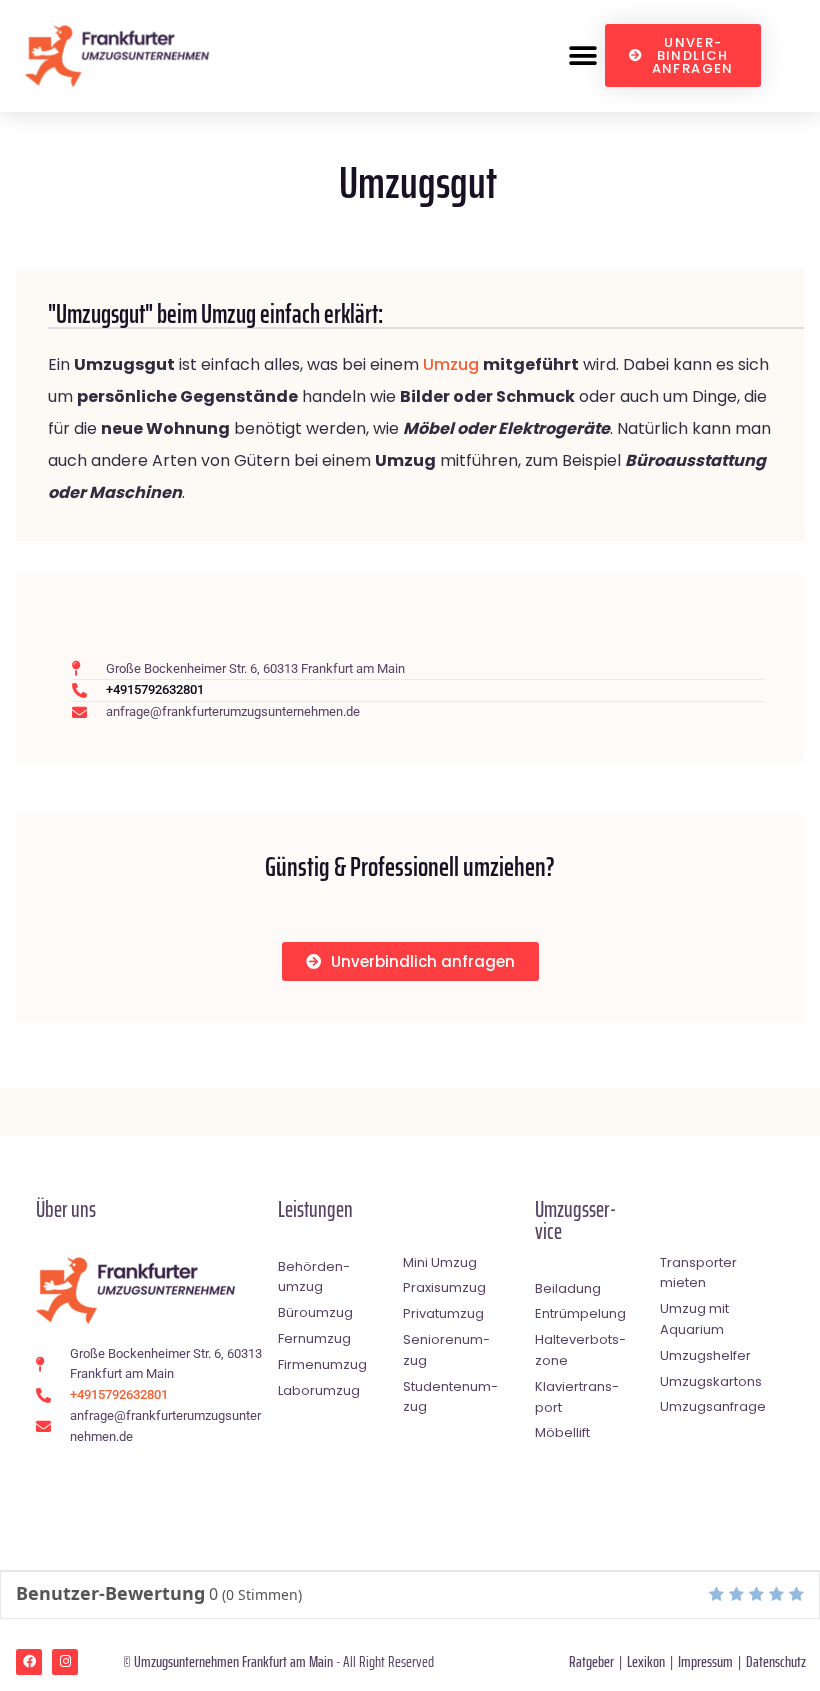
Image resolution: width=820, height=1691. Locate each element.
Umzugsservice (575, 1220)
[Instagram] (65, 1662)
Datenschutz (776, 1661)
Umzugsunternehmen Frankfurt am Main (233, 1661)
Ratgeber (591, 1661)
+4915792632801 (155, 689)
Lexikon (646, 1661)
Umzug (451, 364)
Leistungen (315, 1209)
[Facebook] (29, 1662)
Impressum (705, 1661)
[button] (582, 55)
